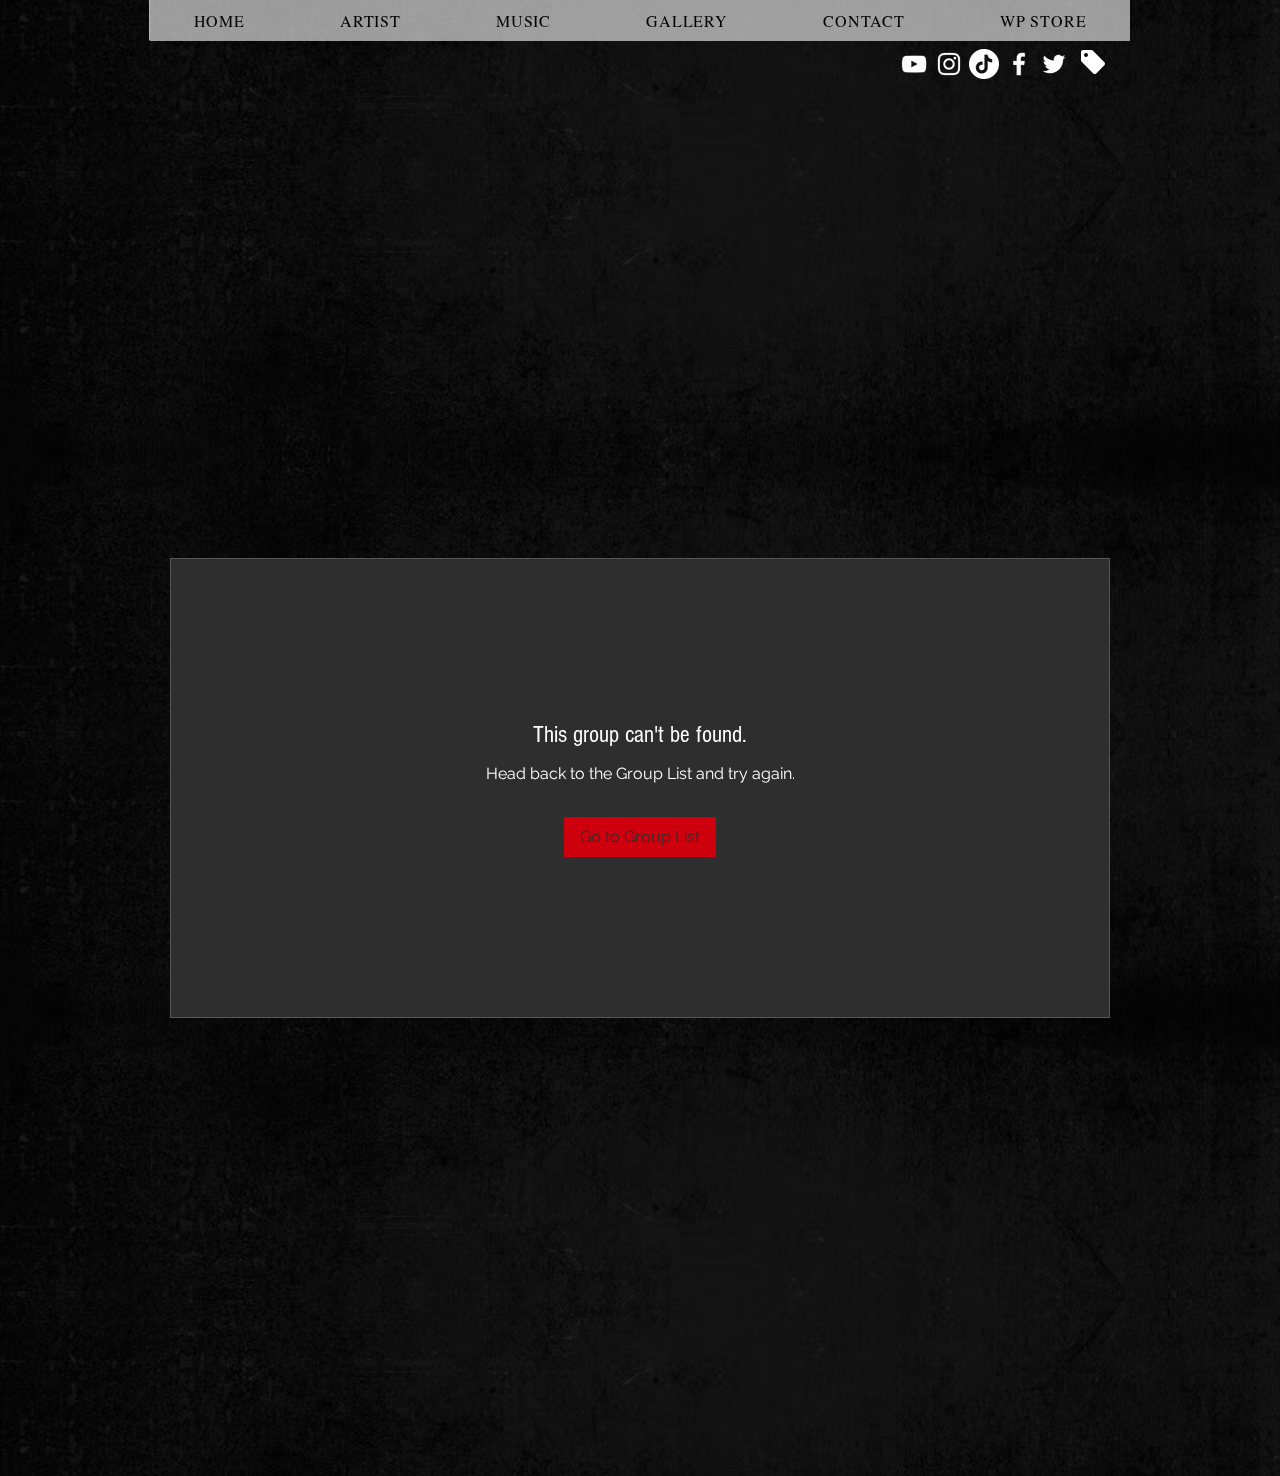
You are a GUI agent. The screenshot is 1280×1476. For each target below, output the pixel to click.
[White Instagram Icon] (949, 64)
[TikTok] (984, 64)
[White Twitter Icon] (1054, 64)
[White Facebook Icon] (1019, 64)
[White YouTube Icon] (914, 64)
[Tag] (1093, 62)
